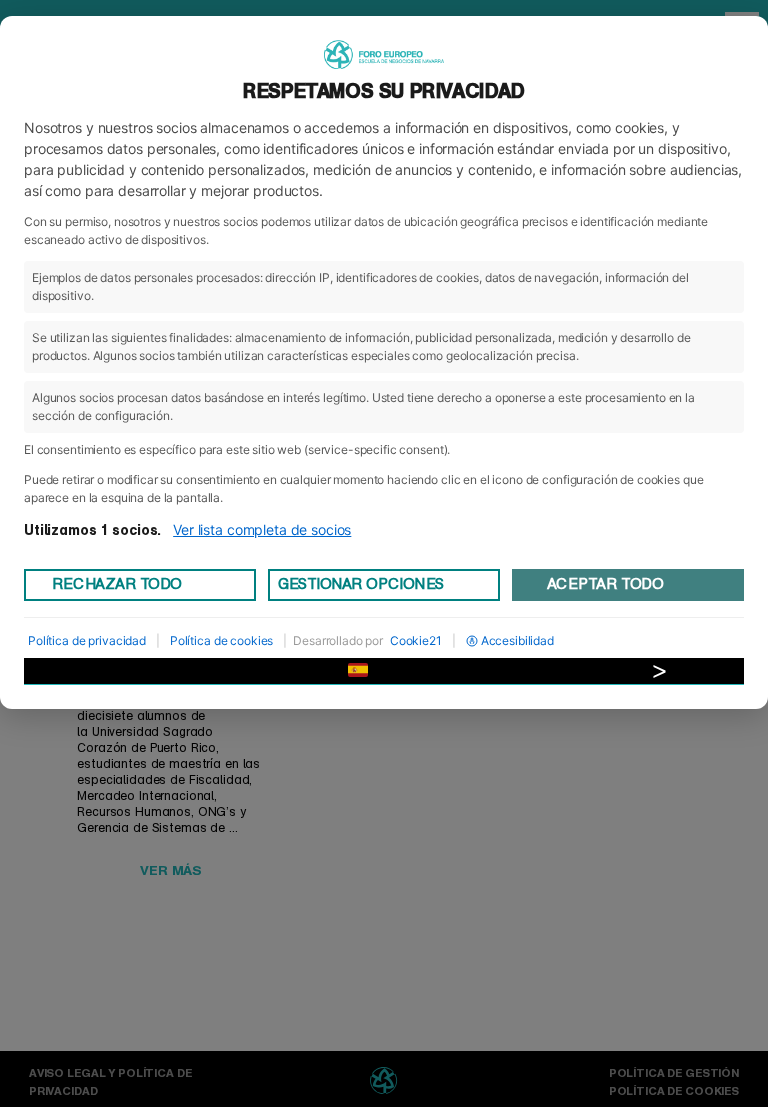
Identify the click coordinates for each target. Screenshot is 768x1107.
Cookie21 (416, 640)
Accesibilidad (517, 640)
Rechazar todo (117, 584)
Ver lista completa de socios (262, 529)
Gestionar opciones (361, 584)
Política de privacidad (87, 640)
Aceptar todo (605, 584)
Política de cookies (221, 640)
